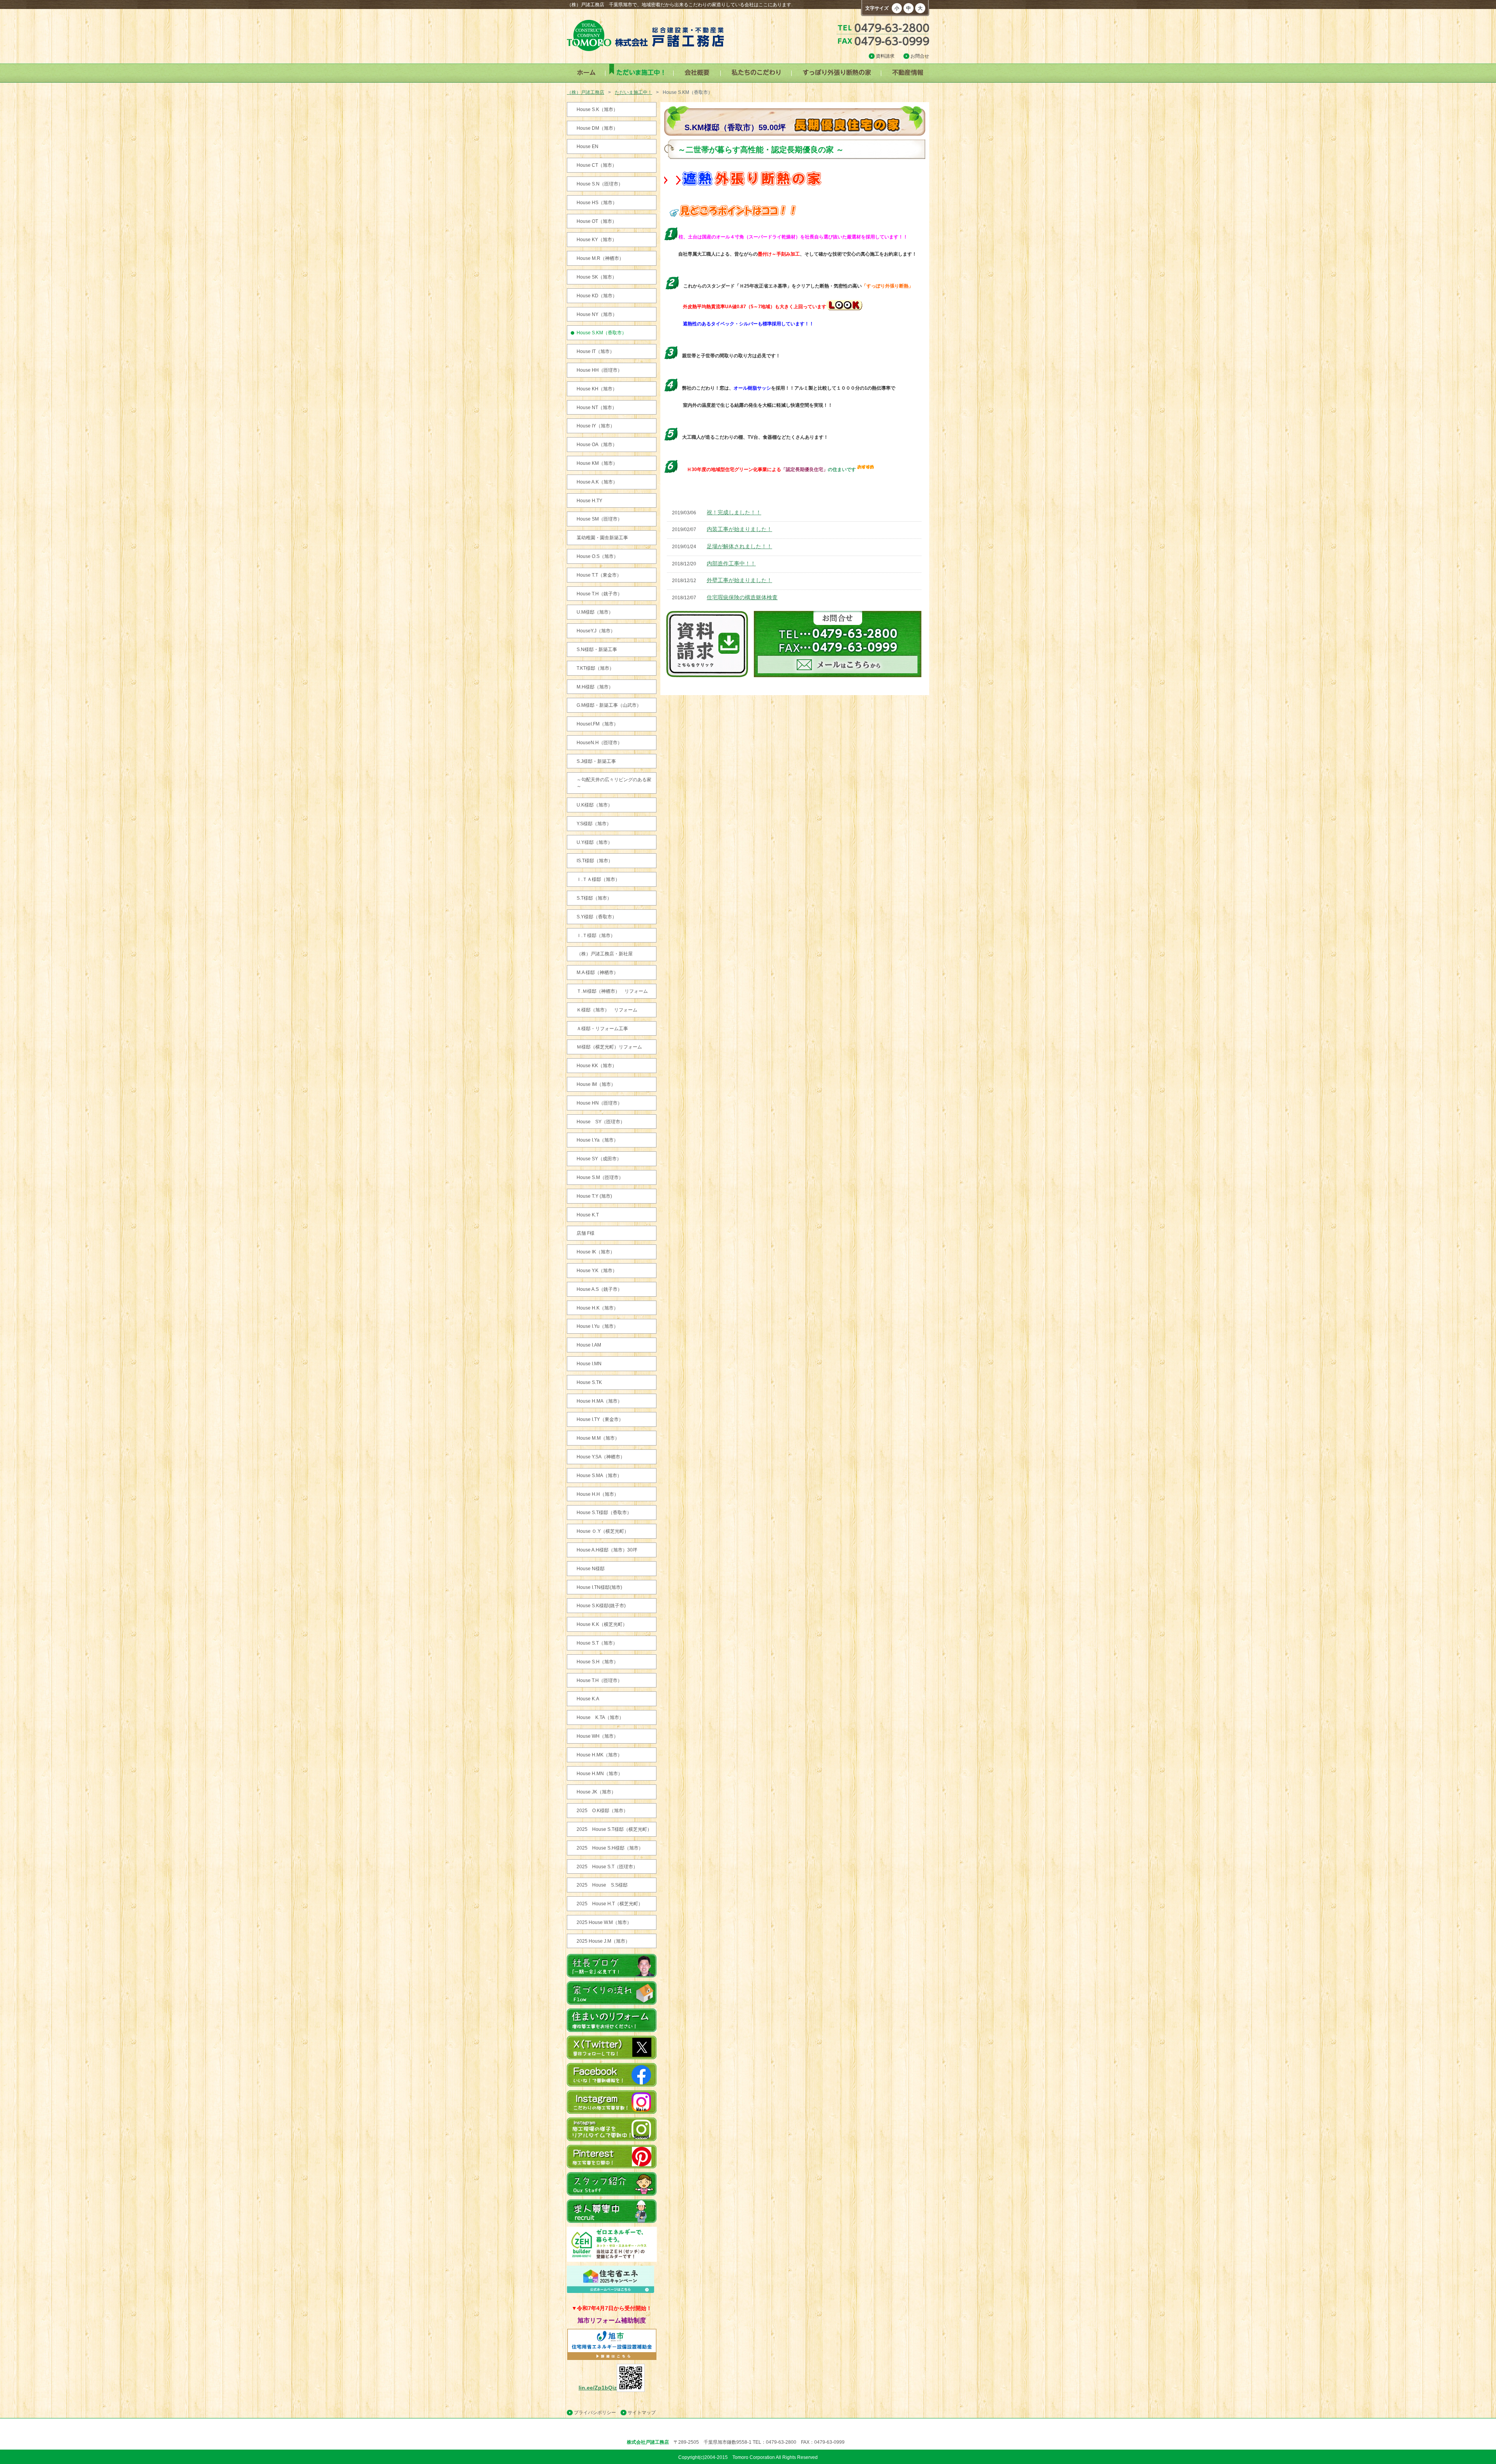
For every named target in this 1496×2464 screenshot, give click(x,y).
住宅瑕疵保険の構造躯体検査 (742, 597)
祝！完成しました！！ (734, 512)
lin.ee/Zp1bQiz (598, 2388)
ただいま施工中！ (633, 92)
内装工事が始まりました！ (739, 529)
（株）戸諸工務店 (586, 92)
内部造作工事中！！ (731, 563)
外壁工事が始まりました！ (739, 580)
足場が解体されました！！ (739, 546)
